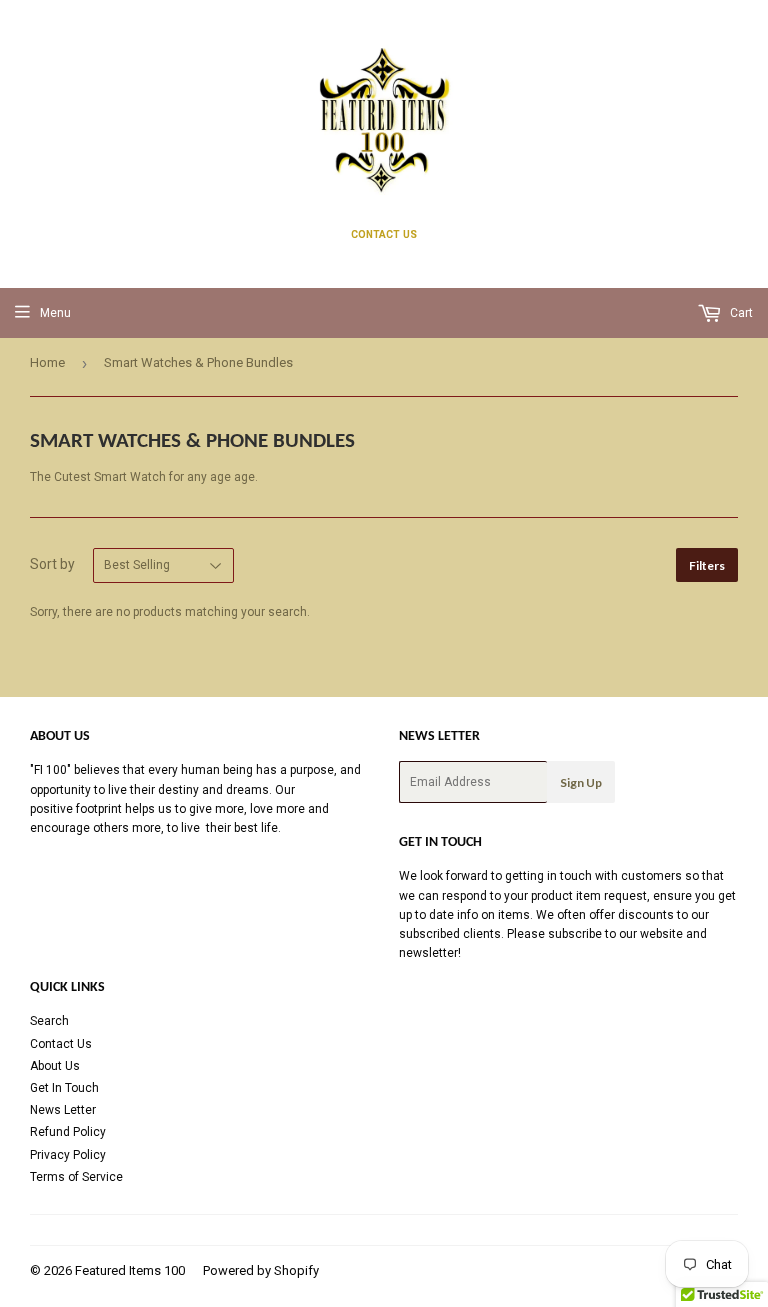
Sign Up (581, 782)
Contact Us (61, 1044)
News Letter (63, 1110)
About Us (55, 1066)
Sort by (52, 564)
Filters (707, 565)
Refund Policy (68, 1132)
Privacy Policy (68, 1155)
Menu (55, 313)
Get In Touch (64, 1088)
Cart (740, 313)
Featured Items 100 (130, 1270)
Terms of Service (76, 1177)
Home (47, 362)
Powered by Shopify (261, 1270)
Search (49, 1021)
